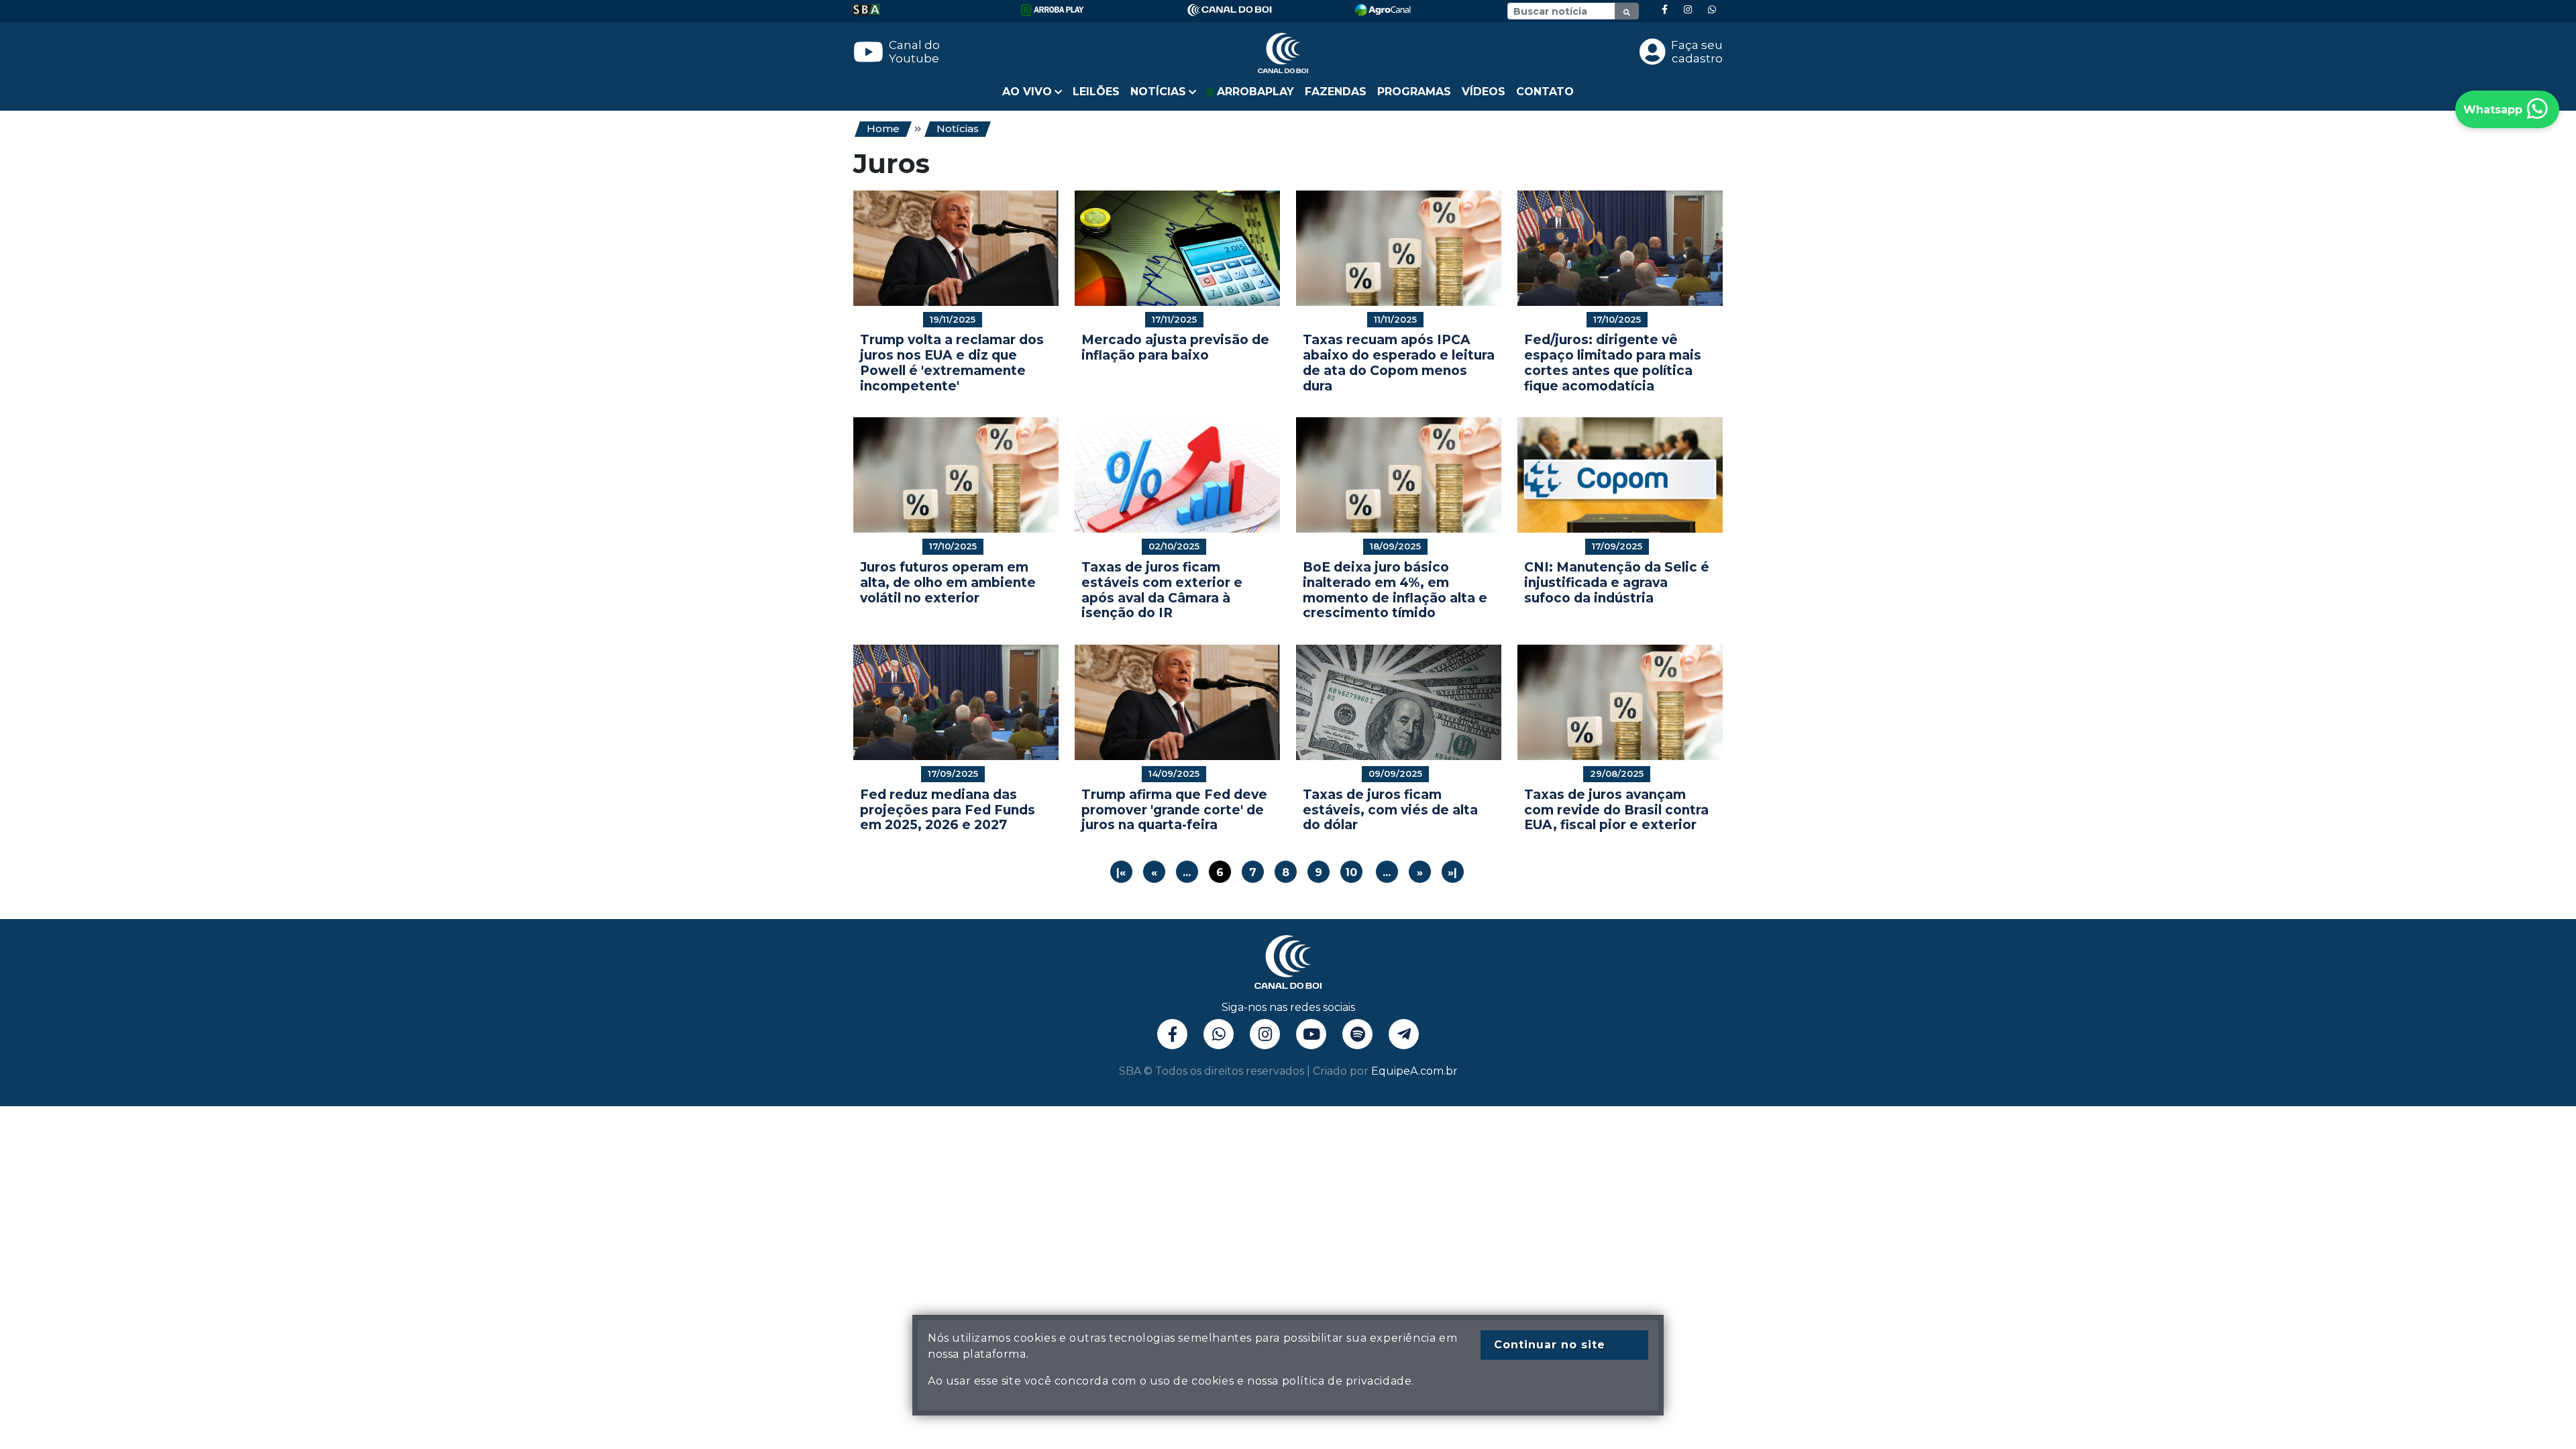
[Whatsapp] (1712, 10)
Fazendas (1336, 92)
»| (1452, 872)
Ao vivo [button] (1027, 92)
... (1187, 872)
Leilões (1096, 92)
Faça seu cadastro (1697, 52)
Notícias (958, 128)
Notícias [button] (1158, 92)
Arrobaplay (1254, 92)
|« (1121, 872)
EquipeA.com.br (1414, 1071)
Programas (1414, 92)
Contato (1545, 92)
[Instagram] (1688, 10)
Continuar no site (1550, 1345)
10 (1351, 872)
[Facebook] (1665, 10)
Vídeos (1484, 92)
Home (883, 128)
